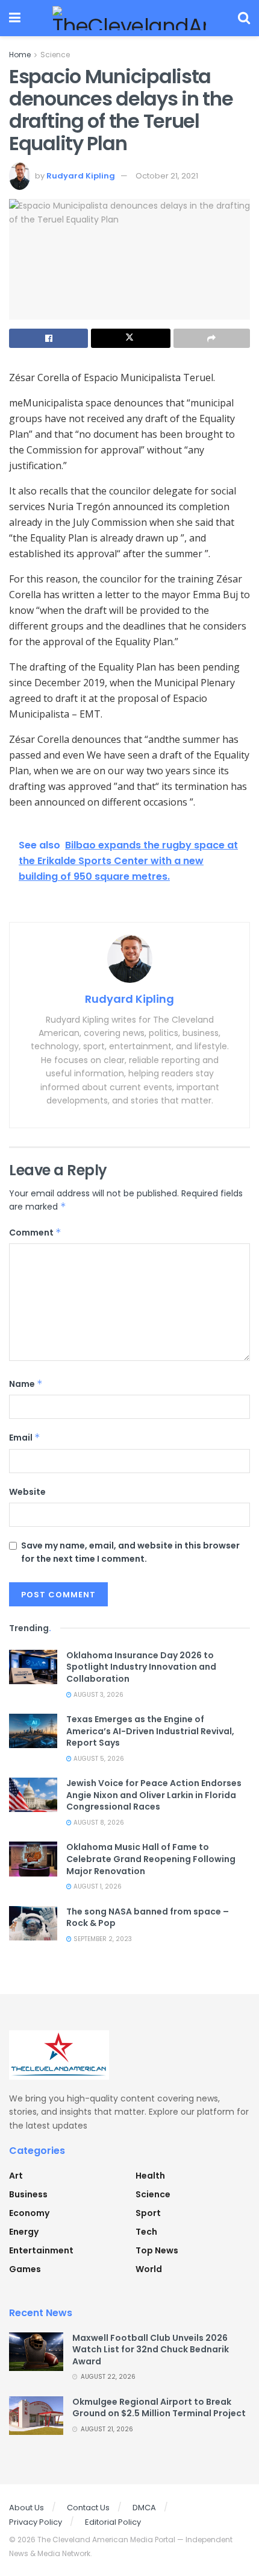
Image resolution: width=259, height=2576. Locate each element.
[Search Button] (244, 18)
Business (28, 2194)
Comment (35, 1233)
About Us (27, 2508)
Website (27, 1492)
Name (26, 1384)
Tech (146, 2232)
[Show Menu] (15, 18)
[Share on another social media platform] (212, 338)
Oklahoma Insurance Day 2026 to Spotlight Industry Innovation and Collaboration (141, 1667)
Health (150, 2176)
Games (25, 2269)
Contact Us (88, 2508)
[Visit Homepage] (129, 18)
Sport (148, 2213)
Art (16, 2176)
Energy (24, 2232)
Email (25, 1438)
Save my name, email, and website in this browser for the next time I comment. (130, 1552)
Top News (157, 2250)
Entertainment (41, 2250)
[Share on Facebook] (48, 338)
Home (20, 55)
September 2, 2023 (102, 1939)
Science (55, 55)
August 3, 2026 (98, 1695)
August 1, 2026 (97, 1886)
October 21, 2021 (167, 176)
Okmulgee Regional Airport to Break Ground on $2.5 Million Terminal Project (159, 2408)
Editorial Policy (113, 2522)
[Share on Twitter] (130, 338)
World (149, 2269)
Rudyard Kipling (81, 176)
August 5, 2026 (98, 1759)
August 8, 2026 (98, 1823)
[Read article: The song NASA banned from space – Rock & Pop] (33, 1923)
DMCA (144, 2508)
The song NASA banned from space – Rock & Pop (148, 1918)
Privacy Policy (36, 2522)
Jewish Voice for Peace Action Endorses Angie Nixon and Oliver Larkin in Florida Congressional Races (154, 1795)
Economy (29, 2213)
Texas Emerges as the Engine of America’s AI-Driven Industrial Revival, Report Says (150, 1731)
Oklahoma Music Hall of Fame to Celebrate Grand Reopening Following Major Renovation (151, 1859)
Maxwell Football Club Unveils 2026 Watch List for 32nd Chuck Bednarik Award (151, 2350)
